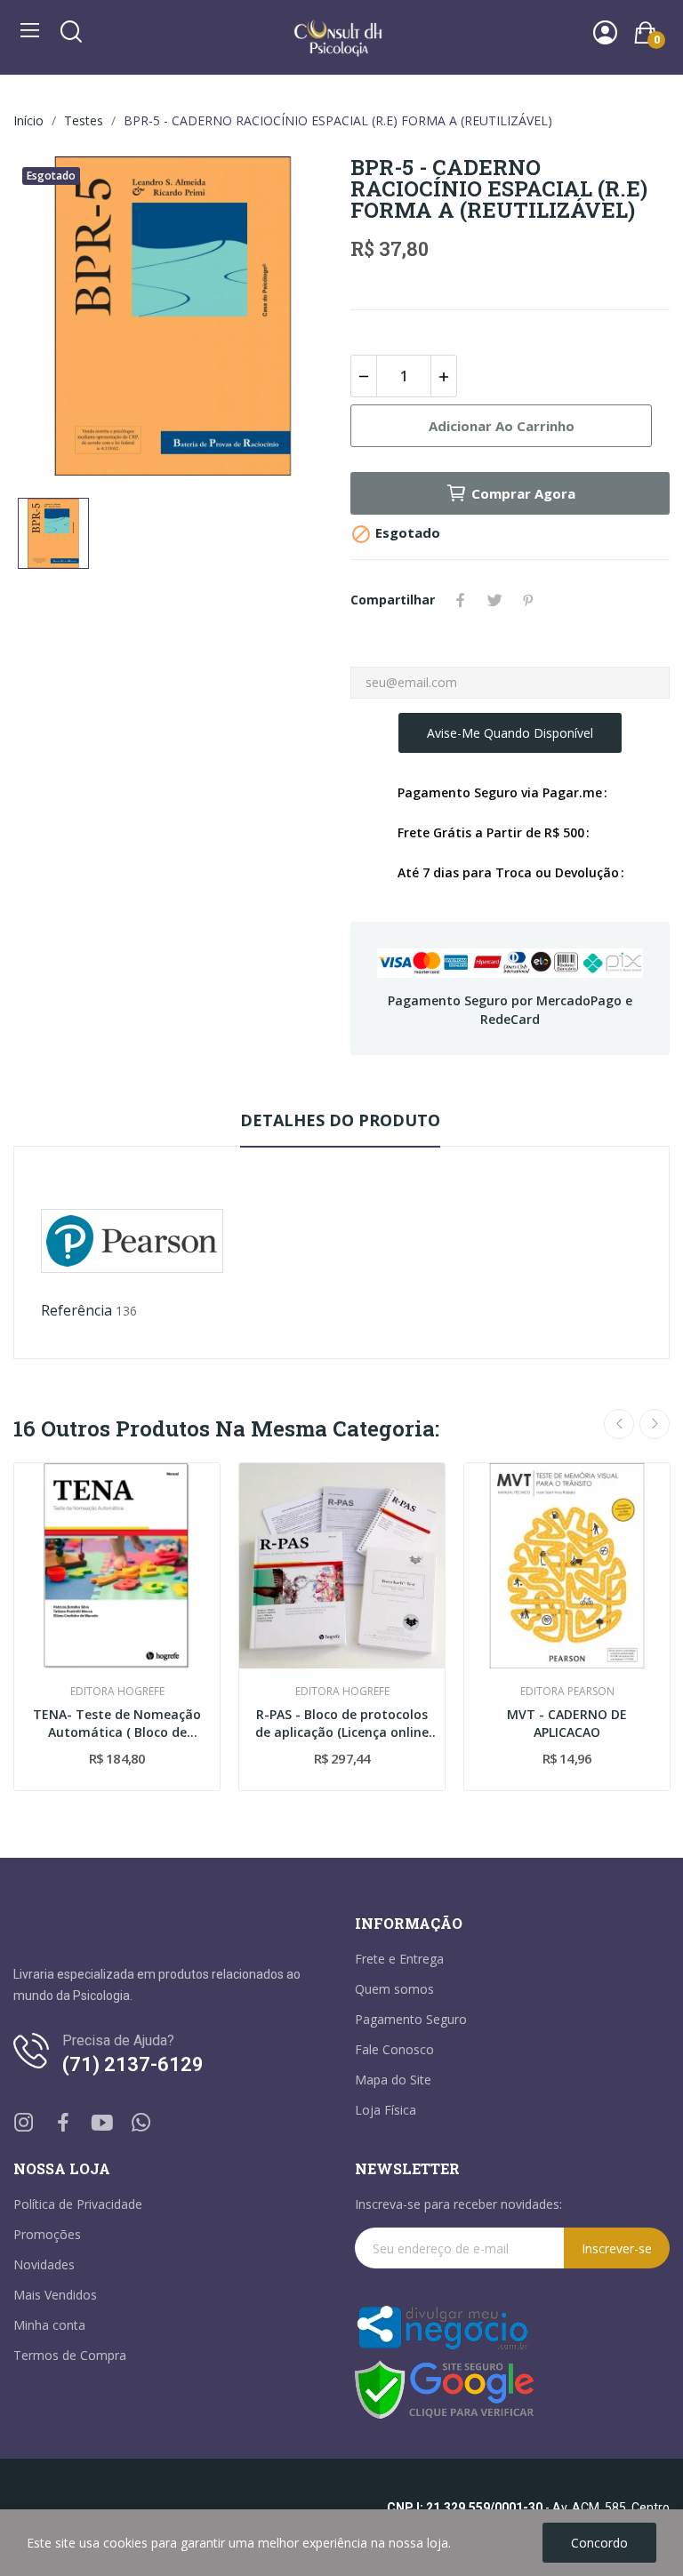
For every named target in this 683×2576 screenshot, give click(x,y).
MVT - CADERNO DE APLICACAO (567, 1723)
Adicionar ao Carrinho (502, 426)
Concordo (599, 2543)
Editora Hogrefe (117, 1692)
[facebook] (63, 2123)
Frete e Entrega (399, 1959)
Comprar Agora (523, 493)
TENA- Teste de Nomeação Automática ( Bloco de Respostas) (117, 1723)
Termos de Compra (70, 2355)
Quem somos (394, 1989)
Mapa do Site (393, 2080)
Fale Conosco (394, 2049)
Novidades (44, 2264)
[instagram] (24, 2123)
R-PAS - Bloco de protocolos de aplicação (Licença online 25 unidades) (342, 1723)
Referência (76, 1310)
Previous (619, 1424)
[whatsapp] (141, 2123)
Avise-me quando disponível (510, 733)
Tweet (494, 600)
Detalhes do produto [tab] (340, 1120)
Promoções (47, 2234)
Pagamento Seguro (411, 2019)
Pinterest (528, 600)
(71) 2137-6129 (133, 2064)
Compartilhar (461, 600)
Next (655, 1424)
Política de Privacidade (78, 2204)
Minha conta (49, 2325)
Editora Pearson (567, 1692)
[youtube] (102, 2123)
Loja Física (386, 2110)
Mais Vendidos (55, 2295)
